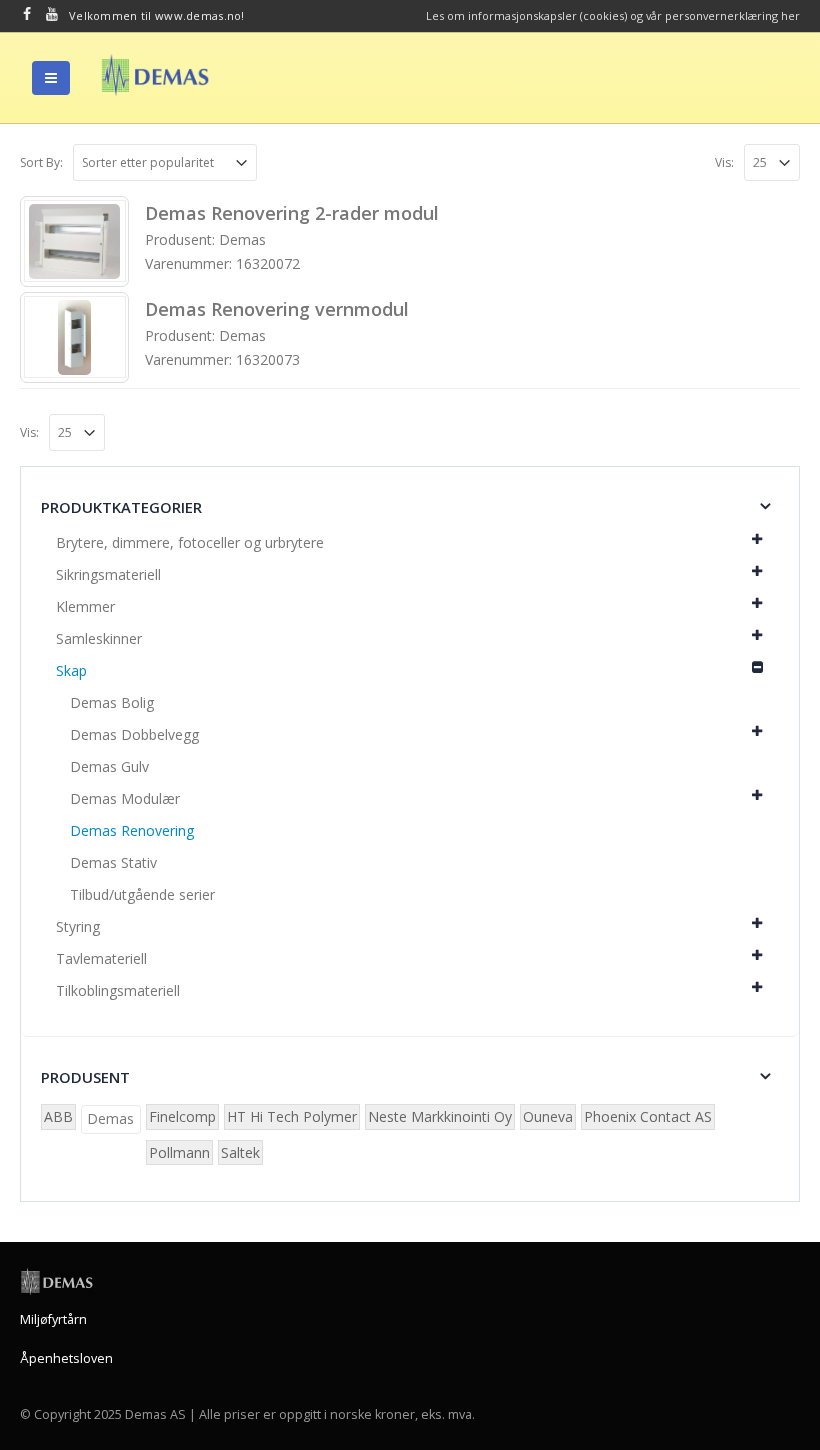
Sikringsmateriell (108, 574)
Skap (71, 670)
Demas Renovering (132, 830)
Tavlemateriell (101, 958)
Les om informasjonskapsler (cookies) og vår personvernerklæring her (613, 15)
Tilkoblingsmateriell (118, 990)
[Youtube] (52, 14)
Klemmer (85, 606)
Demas (110, 1118)
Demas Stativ (113, 862)
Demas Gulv (109, 766)
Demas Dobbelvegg (134, 734)
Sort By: (41, 162)
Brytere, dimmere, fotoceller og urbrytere (190, 542)
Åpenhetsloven (66, 1358)
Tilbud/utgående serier (142, 894)
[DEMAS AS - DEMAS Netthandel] (155, 75)
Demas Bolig (112, 702)
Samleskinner (99, 638)
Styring (78, 926)
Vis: (724, 162)
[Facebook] (27, 14)
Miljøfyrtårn (53, 1319)
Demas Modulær (125, 798)
